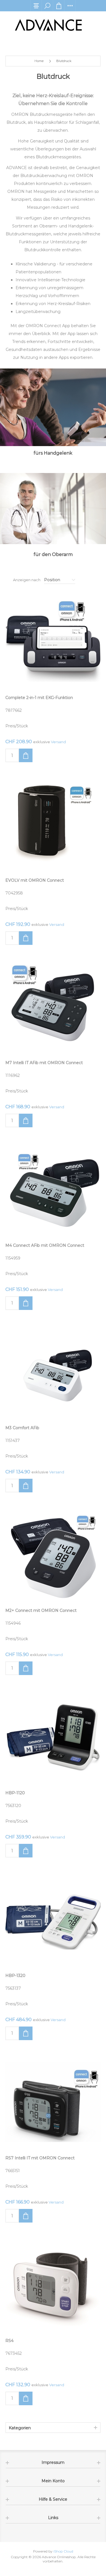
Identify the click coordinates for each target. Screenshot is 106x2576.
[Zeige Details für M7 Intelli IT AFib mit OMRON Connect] (53, 1007)
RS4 (9, 2341)
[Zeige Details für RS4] (53, 2285)
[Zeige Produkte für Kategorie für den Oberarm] (53, 509)
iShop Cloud (63, 2551)
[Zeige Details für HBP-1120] (53, 1737)
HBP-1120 (15, 1793)
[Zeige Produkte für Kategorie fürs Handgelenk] (53, 407)
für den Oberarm (53, 554)
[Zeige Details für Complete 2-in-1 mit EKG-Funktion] (53, 642)
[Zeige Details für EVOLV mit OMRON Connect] (53, 824)
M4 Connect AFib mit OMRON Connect (45, 1245)
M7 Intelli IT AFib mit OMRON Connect (44, 1063)
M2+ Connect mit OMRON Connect (41, 1610)
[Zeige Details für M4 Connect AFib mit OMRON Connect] (53, 1189)
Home (39, 61)
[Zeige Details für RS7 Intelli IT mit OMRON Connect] (53, 2102)
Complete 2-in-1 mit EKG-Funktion (39, 698)
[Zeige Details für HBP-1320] (53, 1919)
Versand (58, 742)
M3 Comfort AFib (22, 1428)
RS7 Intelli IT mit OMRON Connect (40, 2158)
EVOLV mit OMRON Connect (35, 880)
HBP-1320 (15, 1976)
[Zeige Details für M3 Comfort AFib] (53, 1372)
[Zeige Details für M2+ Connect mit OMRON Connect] (53, 1554)
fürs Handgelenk (53, 453)
